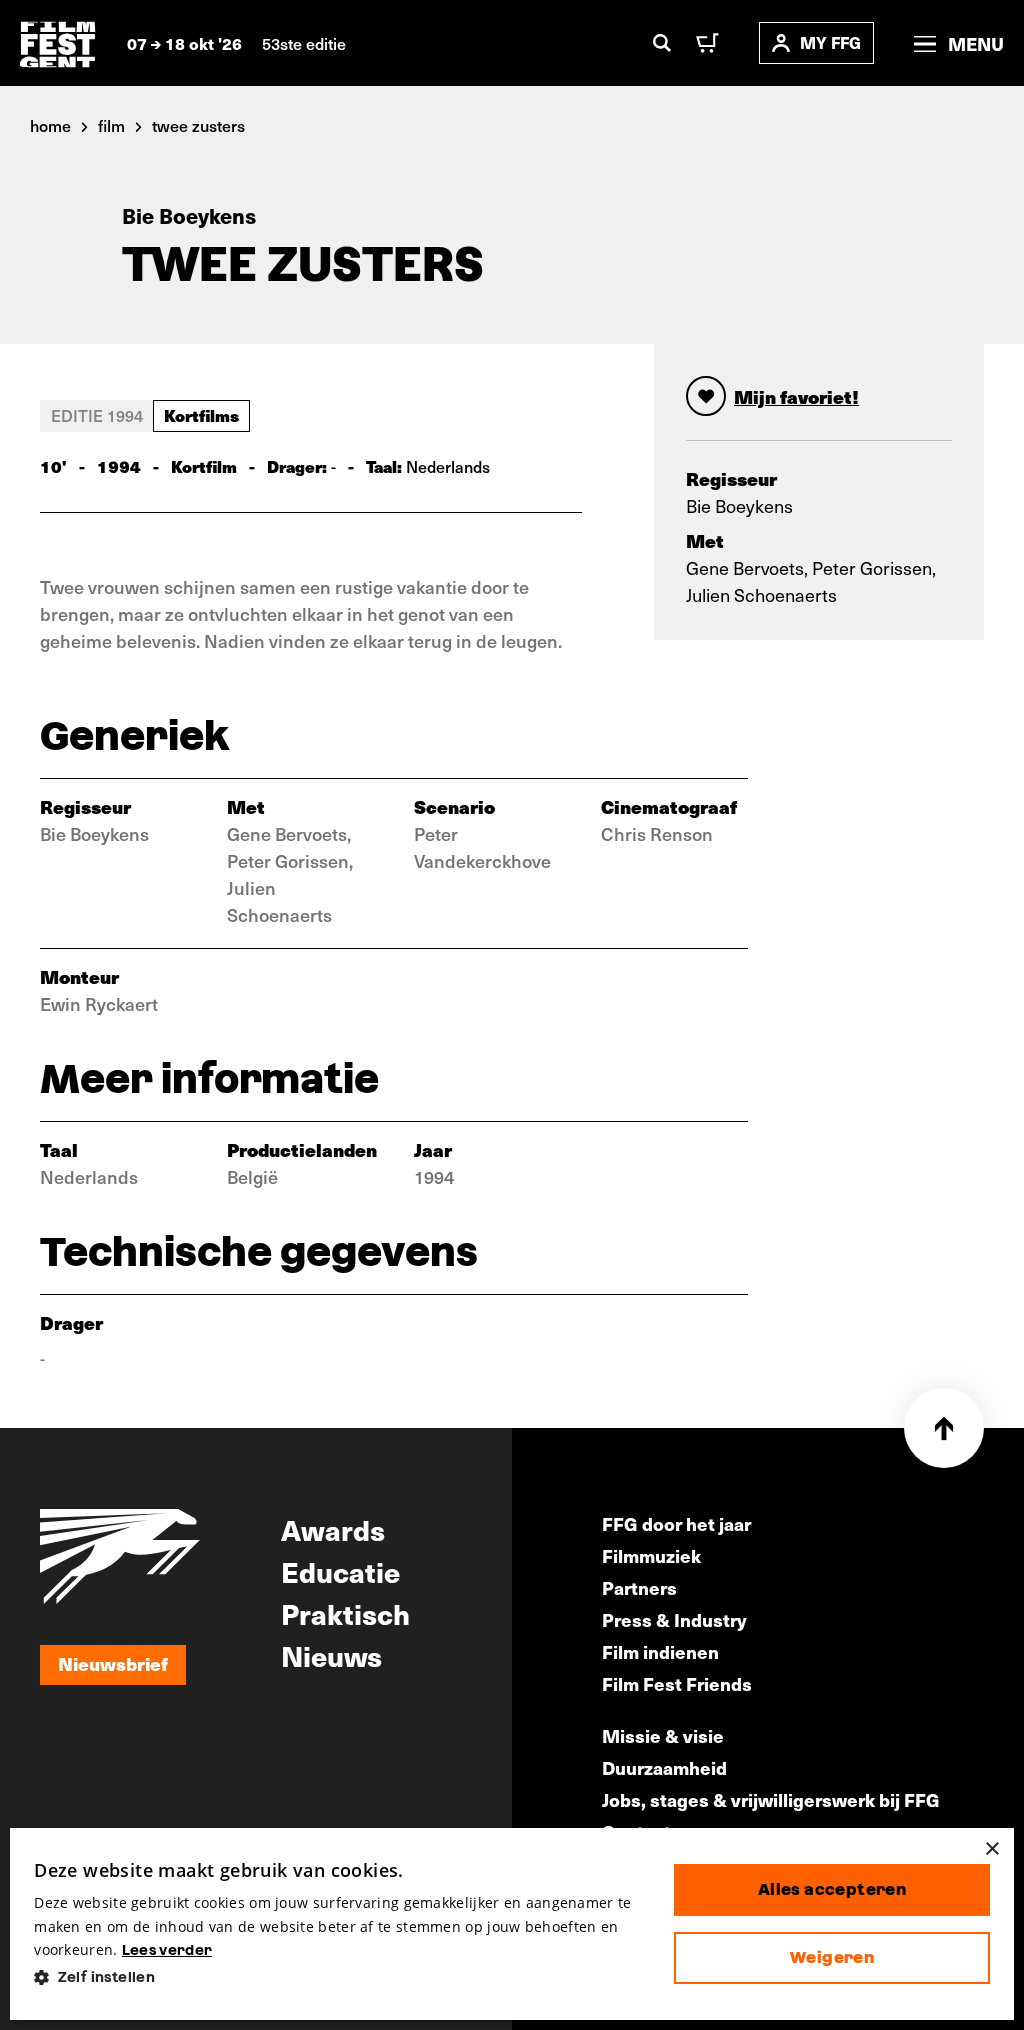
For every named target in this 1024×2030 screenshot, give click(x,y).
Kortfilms (201, 415)
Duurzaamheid (664, 1767)
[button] (338, 1977)
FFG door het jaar (676, 1523)
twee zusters (198, 125)
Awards (333, 1529)
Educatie (340, 1571)
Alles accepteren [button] (832, 1889)
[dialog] (512, 1924)
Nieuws (331, 1655)
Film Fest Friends (677, 1683)
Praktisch (345, 1613)
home (50, 125)
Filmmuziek (651, 1555)
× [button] (991, 1849)
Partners (639, 1587)
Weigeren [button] (832, 1957)
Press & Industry (674, 1619)
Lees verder (167, 1950)
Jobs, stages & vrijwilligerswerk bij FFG (771, 1799)
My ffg (830, 42)
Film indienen (660, 1651)
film (111, 125)
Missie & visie (663, 1735)
